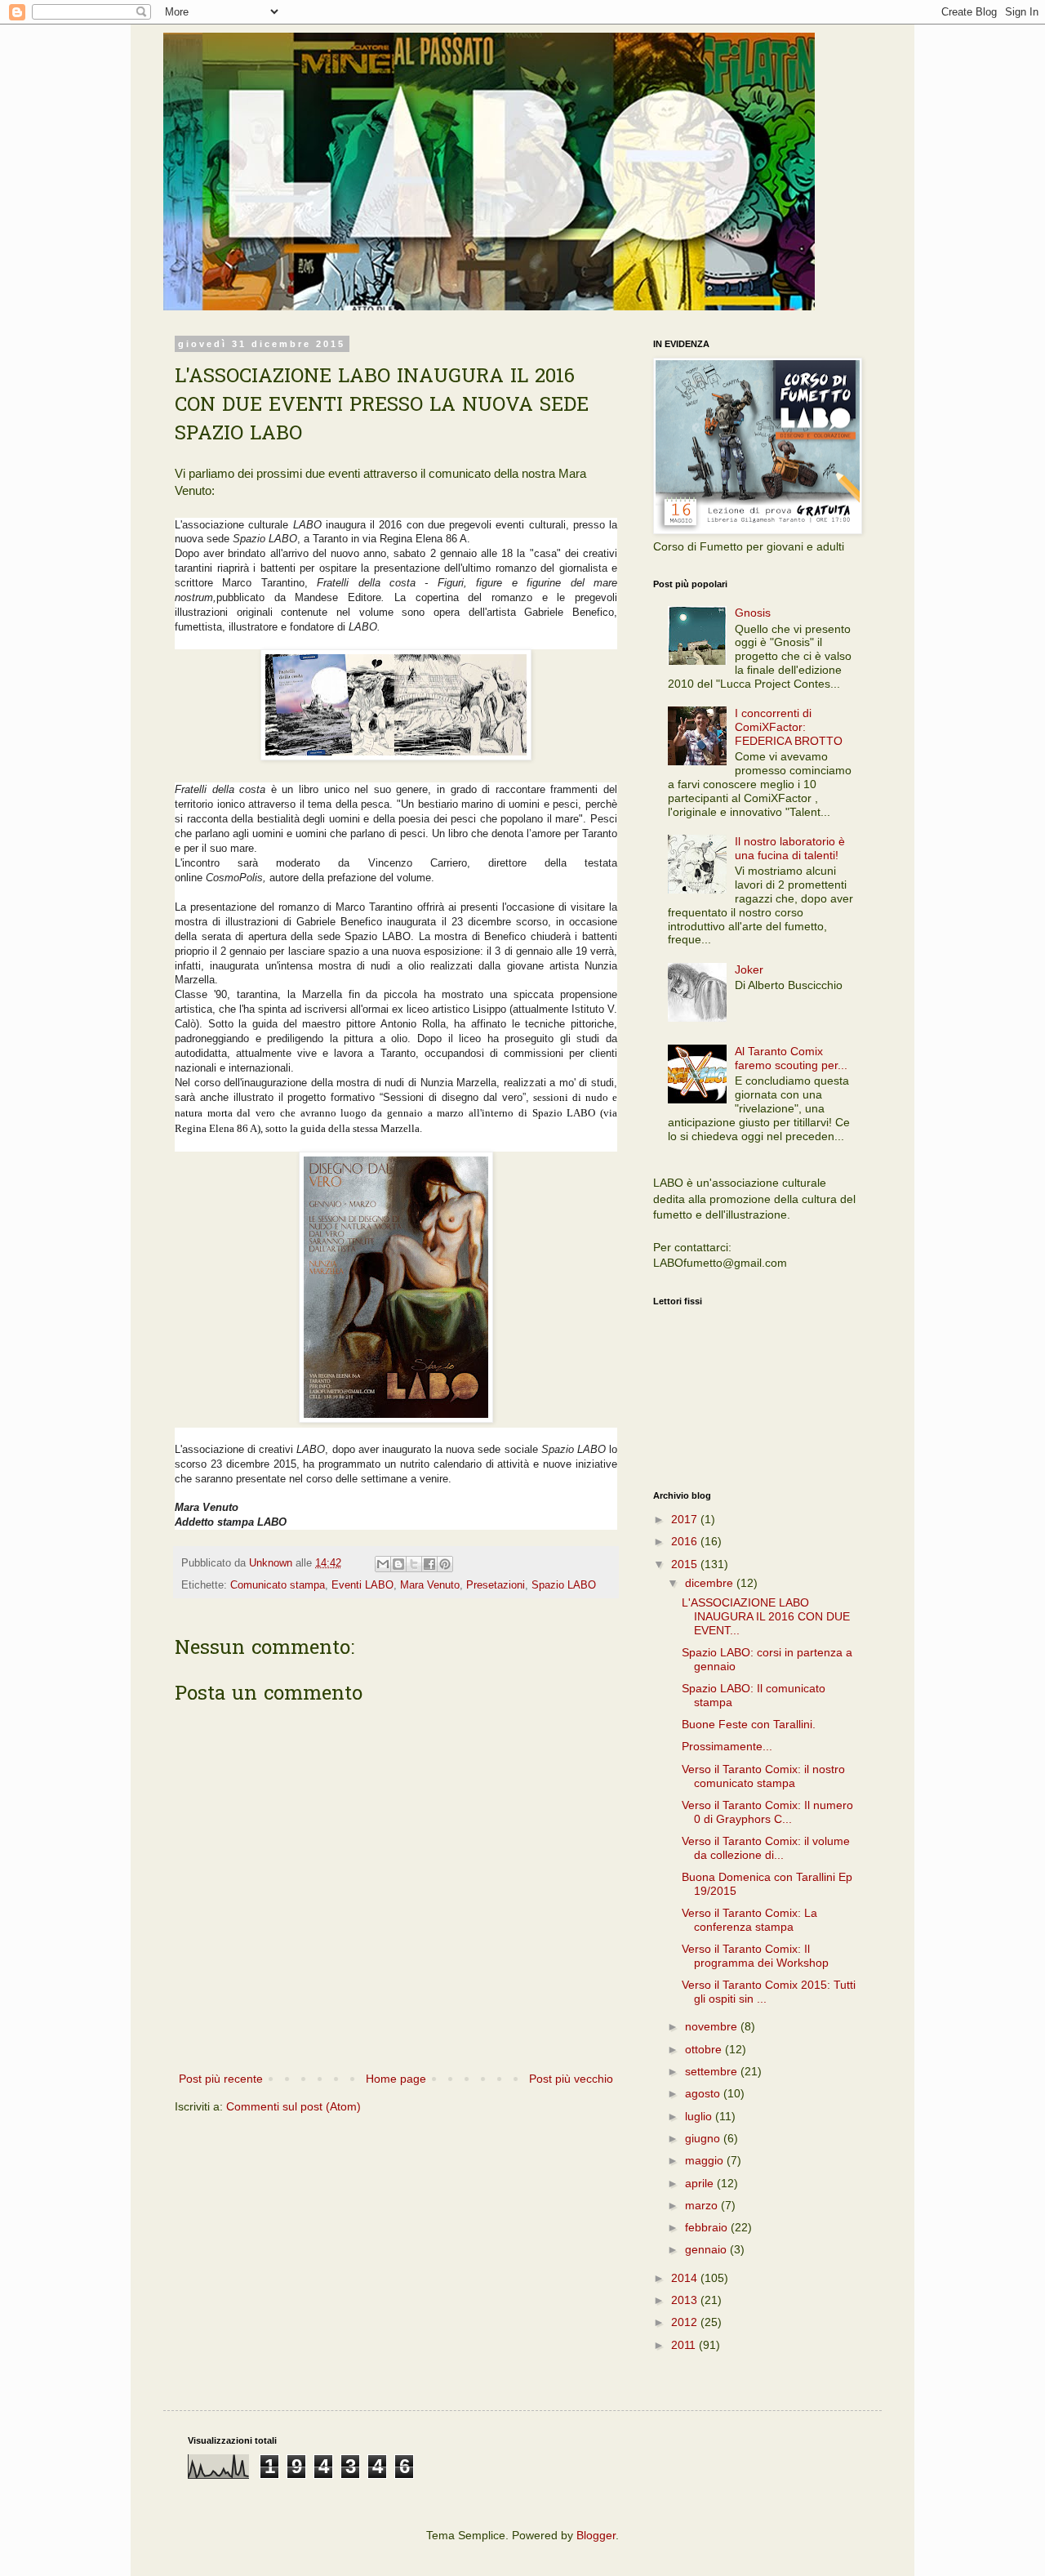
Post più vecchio (571, 2079)
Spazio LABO (564, 1585)
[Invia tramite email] (383, 1564)
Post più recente (221, 2079)
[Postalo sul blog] (398, 1564)
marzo (703, 2205)
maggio (706, 2160)
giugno (704, 2138)
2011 (685, 2345)
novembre (713, 2026)
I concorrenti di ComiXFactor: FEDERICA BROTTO (789, 727)
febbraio (708, 2227)
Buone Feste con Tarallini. (749, 1724)
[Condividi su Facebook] (429, 1564)
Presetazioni (496, 1585)
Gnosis (753, 613)
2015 (686, 1564)
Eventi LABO (362, 1585)
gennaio (707, 2249)
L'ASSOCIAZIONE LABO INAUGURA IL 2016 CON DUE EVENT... (766, 1616)
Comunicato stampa (278, 1585)
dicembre (711, 1583)
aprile (701, 2183)
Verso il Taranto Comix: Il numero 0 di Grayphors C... (767, 1812)
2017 (686, 1519)
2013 (686, 2300)
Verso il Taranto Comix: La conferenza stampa (749, 1920)
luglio (700, 2116)
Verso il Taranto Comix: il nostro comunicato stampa (763, 1776)
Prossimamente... (727, 1746)
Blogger (596, 2535)
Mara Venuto (430, 1585)
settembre (713, 2071)
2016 (686, 1541)
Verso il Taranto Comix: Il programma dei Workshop (755, 1956)
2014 (686, 2278)
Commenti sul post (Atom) (293, 2106)
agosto (704, 2093)
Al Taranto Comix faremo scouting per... (791, 1058)
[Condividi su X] (414, 1564)
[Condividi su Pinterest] (445, 1564)
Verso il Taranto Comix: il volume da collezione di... (766, 1848)
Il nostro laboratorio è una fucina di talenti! (790, 848)
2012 (686, 2322)
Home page (396, 2079)
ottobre (705, 2049)
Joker (749, 969)
